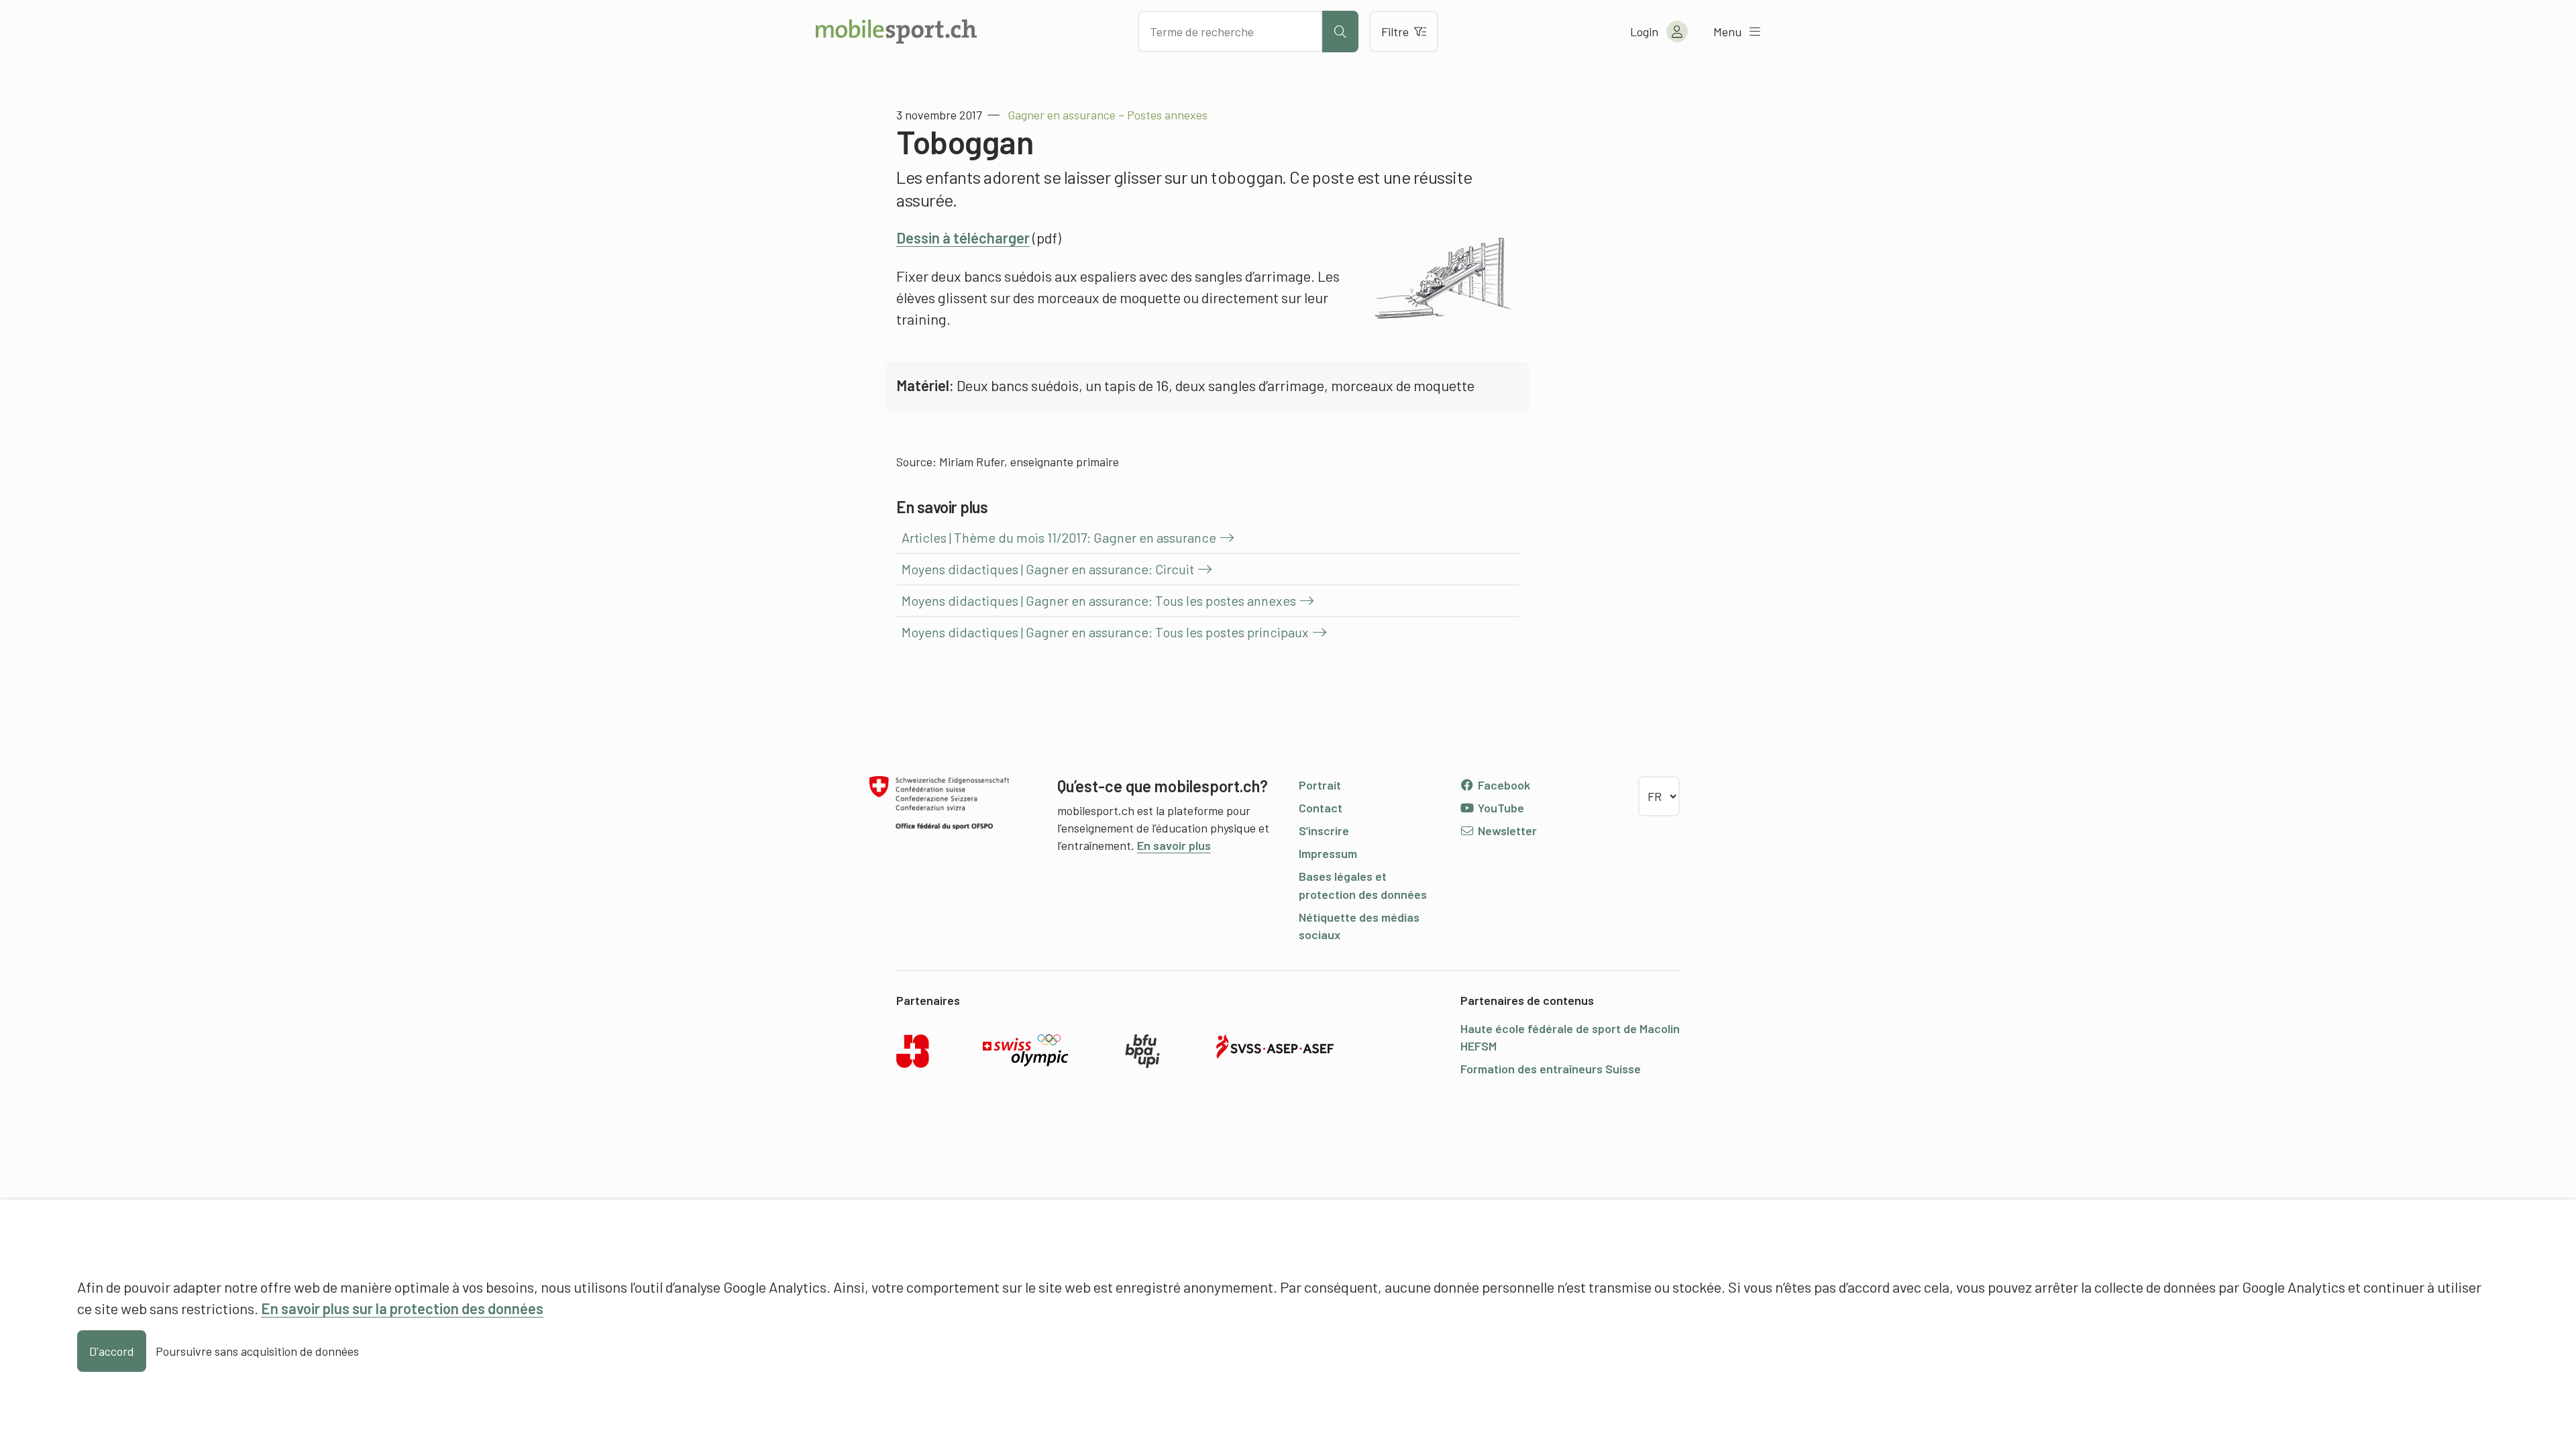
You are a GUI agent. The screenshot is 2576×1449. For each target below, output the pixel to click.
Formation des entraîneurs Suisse (1551, 1069)
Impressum (1328, 853)
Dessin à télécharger (963, 237)
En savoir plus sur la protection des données (402, 1308)
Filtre (1395, 32)
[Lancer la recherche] (1340, 32)
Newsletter (1506, 830)
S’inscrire (1324, 830)
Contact (1321, 808)
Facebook (1503, 785)
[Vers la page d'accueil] (896, 32)
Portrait (1320, 785)
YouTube (1500, 808)
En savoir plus (1174, 845)
